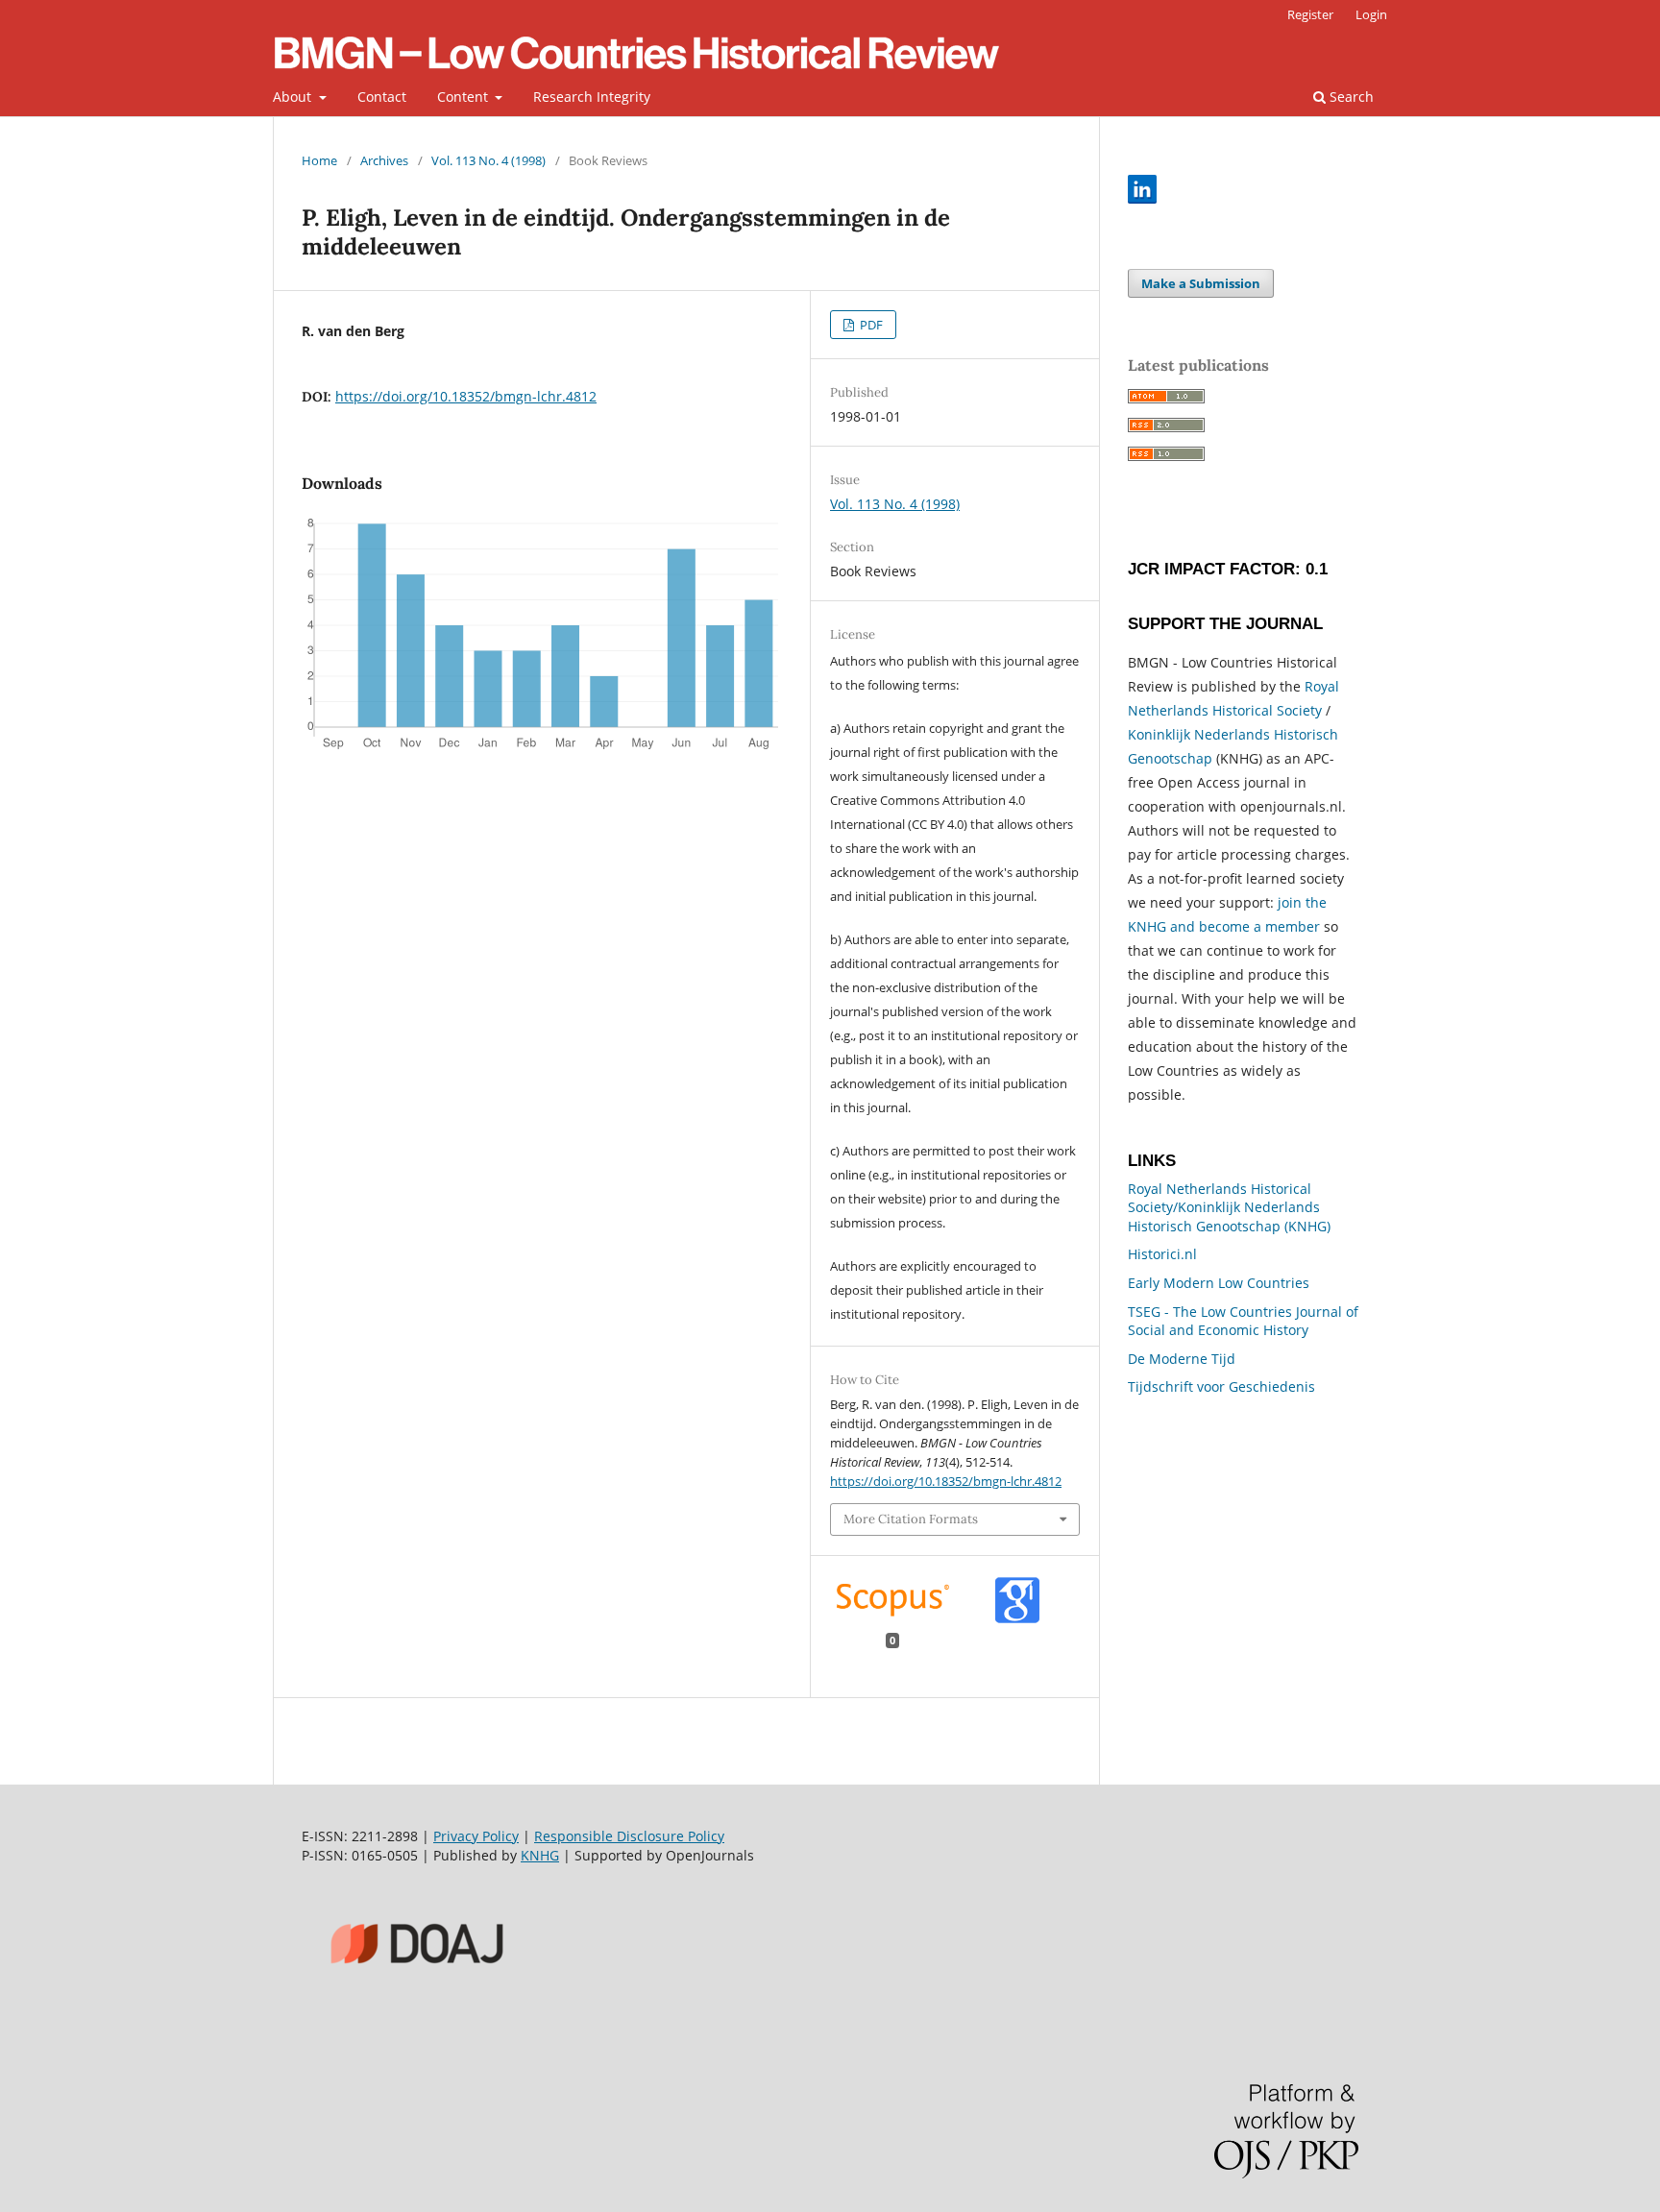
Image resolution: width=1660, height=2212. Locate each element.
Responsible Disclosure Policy (629, 1836)
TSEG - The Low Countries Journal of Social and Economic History (1243, 1321)
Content (464, 97)
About (294, 97)
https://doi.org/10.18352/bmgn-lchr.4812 (466, 396)
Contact (382, 97)
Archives (384, 160)
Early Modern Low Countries (1219, 1283)
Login (1371, 14)
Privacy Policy (476, 1836)
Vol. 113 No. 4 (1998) (488, 160)
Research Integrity (592, 97)
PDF (870, 325)
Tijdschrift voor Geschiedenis (1221, 1386)
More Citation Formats (911, 1519)
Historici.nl (1162, 1254)
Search (1350, 97)
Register (1310, 14)
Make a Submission (1201, 283)
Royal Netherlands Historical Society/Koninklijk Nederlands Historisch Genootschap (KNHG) (1229, 1207)
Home (319, 160)
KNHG (540, 1855)
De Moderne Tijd (1182, 1359)
